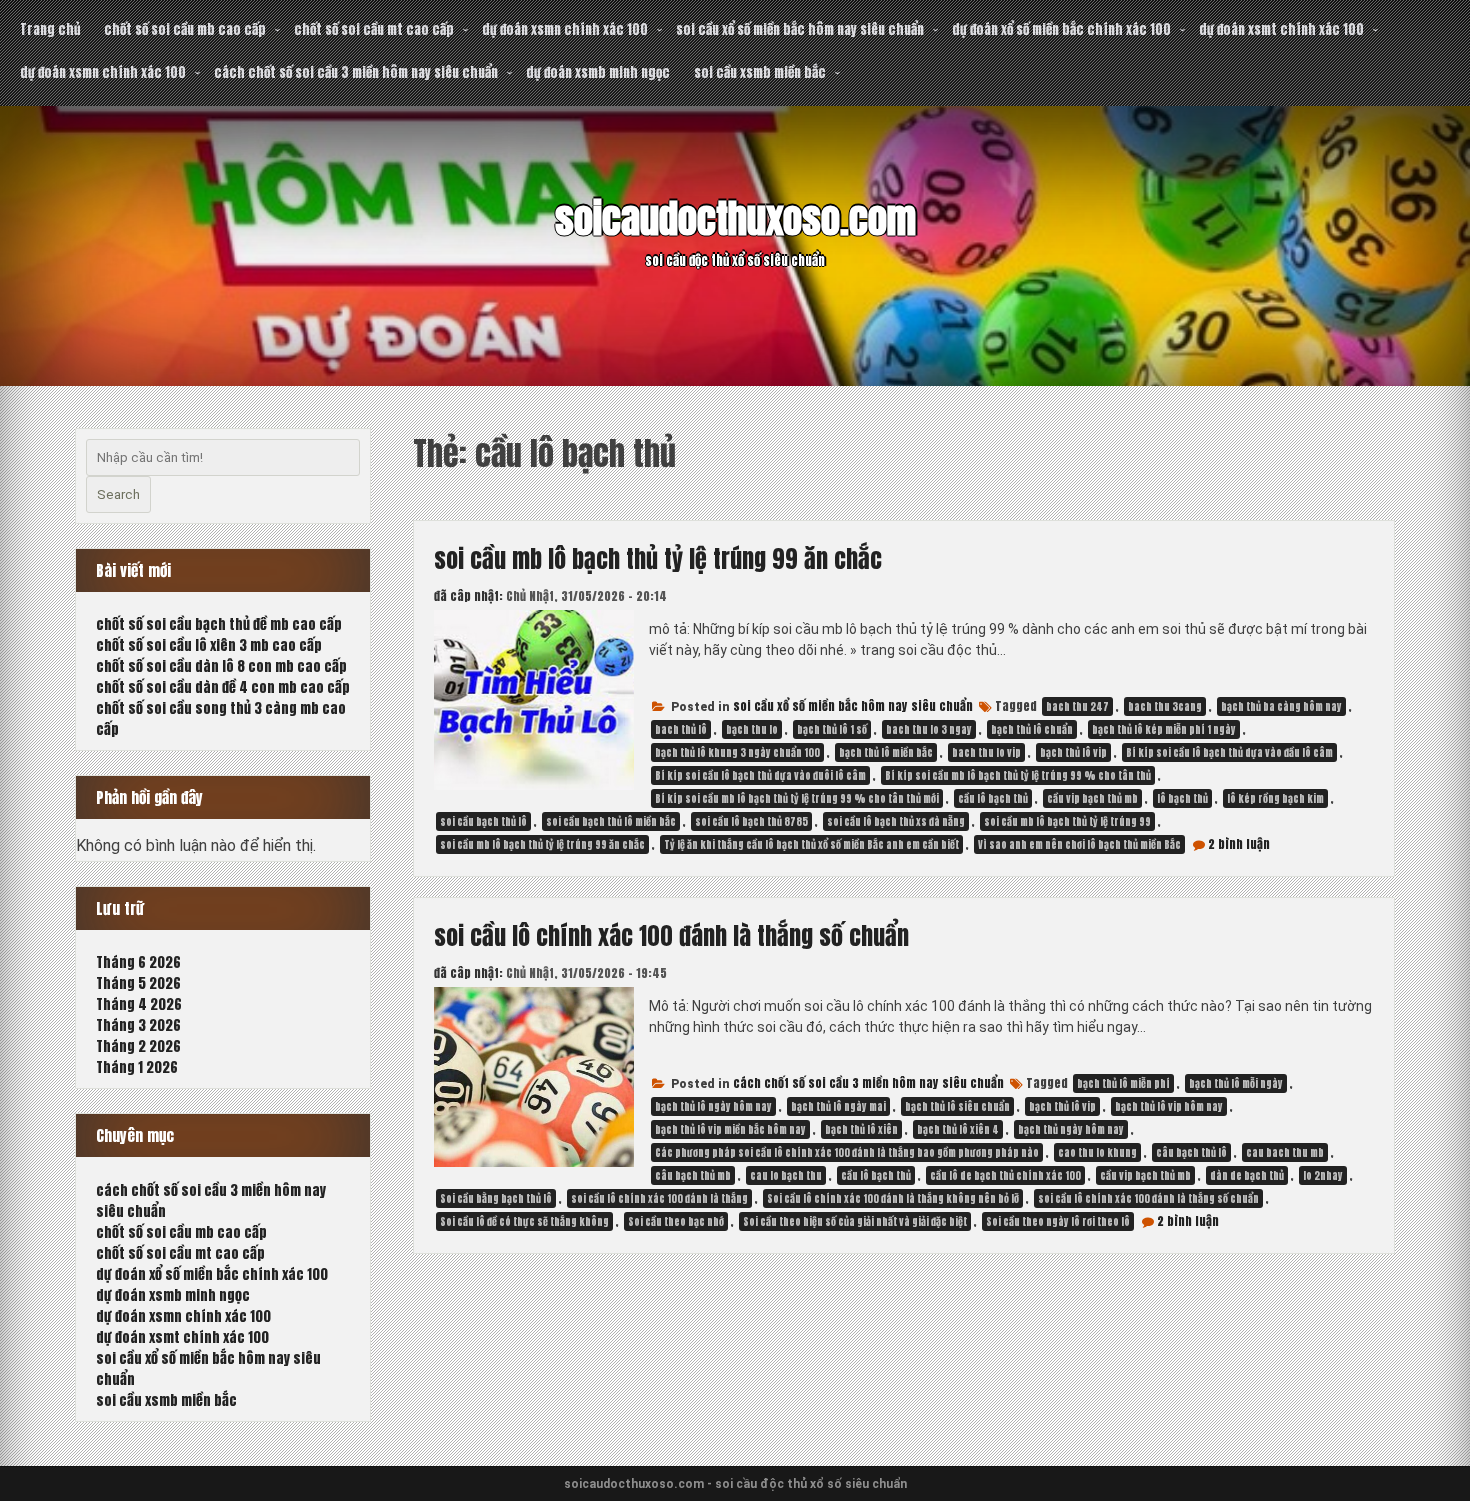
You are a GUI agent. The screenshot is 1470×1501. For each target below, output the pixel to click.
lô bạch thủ (1182, 798)
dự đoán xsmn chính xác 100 (565, 29)
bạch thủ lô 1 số (832, 729)
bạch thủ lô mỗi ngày (1236, 1083)
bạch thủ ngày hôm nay (1071, 1129)
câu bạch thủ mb (693, 1175)
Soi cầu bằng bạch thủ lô (496, 1198)
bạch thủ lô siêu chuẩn (957, 1106)
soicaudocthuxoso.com (735, 219)
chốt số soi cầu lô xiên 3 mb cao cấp (209, 645)
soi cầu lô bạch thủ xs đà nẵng (896, 821)
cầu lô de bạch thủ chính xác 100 (1005, 1175)
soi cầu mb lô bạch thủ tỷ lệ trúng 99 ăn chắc (658, 559)
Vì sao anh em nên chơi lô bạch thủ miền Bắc (1079, 844)
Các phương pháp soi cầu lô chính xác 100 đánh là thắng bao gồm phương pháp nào (847, 1152)
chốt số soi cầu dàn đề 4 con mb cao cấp (223, 687)
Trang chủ (50, 29)
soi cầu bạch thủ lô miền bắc (611, 821)
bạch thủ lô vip (1073, 752)
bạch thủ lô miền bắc (886, 752)
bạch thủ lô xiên (861, 1129)
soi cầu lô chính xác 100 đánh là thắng (659, 1198)
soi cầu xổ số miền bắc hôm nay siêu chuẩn (800, 29)
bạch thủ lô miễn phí (1123, 1083)
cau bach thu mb (1285, 1152)
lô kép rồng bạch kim (1275, 798)
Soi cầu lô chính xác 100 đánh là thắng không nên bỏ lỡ (893, 1198)
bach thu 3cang (1165, 706)
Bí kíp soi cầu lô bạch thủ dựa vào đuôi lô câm (760, 775)
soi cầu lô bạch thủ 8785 (751, 821)
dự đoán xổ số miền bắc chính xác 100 (1061, 29)
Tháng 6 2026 (138, 962)
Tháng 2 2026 (138, 1046)
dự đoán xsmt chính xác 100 (1281, 29)
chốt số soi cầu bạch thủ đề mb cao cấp (219, 624)
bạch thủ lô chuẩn (1032, 729)
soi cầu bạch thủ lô (483, 821)
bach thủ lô (681, 729)
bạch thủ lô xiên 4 (958, 1129)
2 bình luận (1239, 844)
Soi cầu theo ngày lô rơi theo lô (1058, 1221)
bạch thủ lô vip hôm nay (1169, 1106)
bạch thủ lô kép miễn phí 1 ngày (1164, 729)
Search (118, 494)
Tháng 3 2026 (138, 1025)
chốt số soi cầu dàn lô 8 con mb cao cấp (221, 666)
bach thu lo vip (986, 752)
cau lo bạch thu (786, 1175)
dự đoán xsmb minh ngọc (598, 72)
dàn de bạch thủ (1247, 1175)
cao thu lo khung (1097, 1152)
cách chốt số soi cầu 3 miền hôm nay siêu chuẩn (356, 72)
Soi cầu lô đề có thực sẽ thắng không (524, 1221)
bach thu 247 (1077, 706)
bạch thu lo (752, 729)
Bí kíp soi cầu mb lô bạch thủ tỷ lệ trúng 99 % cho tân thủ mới (797, 798)
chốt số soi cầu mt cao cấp (374, 29)
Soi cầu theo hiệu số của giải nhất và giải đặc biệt (855, 1221)
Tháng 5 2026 (138, 983)
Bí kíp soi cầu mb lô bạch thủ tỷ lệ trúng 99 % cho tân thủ (1018, 775)
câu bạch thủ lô (1191, 1152)
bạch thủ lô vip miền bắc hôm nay (730, 1129)
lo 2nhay (1323, 1175)
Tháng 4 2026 (139, 1004)
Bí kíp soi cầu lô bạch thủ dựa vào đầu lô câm (1229, 752)
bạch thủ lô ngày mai (838, 1106)
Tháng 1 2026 (137, 1067)
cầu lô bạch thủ (993, 798)
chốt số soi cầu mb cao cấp (185, 29)
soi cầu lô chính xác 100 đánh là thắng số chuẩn (671, 936)
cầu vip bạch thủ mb (1092, 798)
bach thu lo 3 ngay (929, 729)
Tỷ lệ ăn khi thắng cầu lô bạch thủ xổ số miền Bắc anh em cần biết (811, 844)
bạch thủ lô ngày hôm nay (713, 1106)
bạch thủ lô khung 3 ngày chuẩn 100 (737, 752)
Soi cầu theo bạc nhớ (676, 1221)
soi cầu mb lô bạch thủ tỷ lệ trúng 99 (1067, 821)
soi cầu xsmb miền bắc (760, 72)
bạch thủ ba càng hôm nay (1281, 706)
